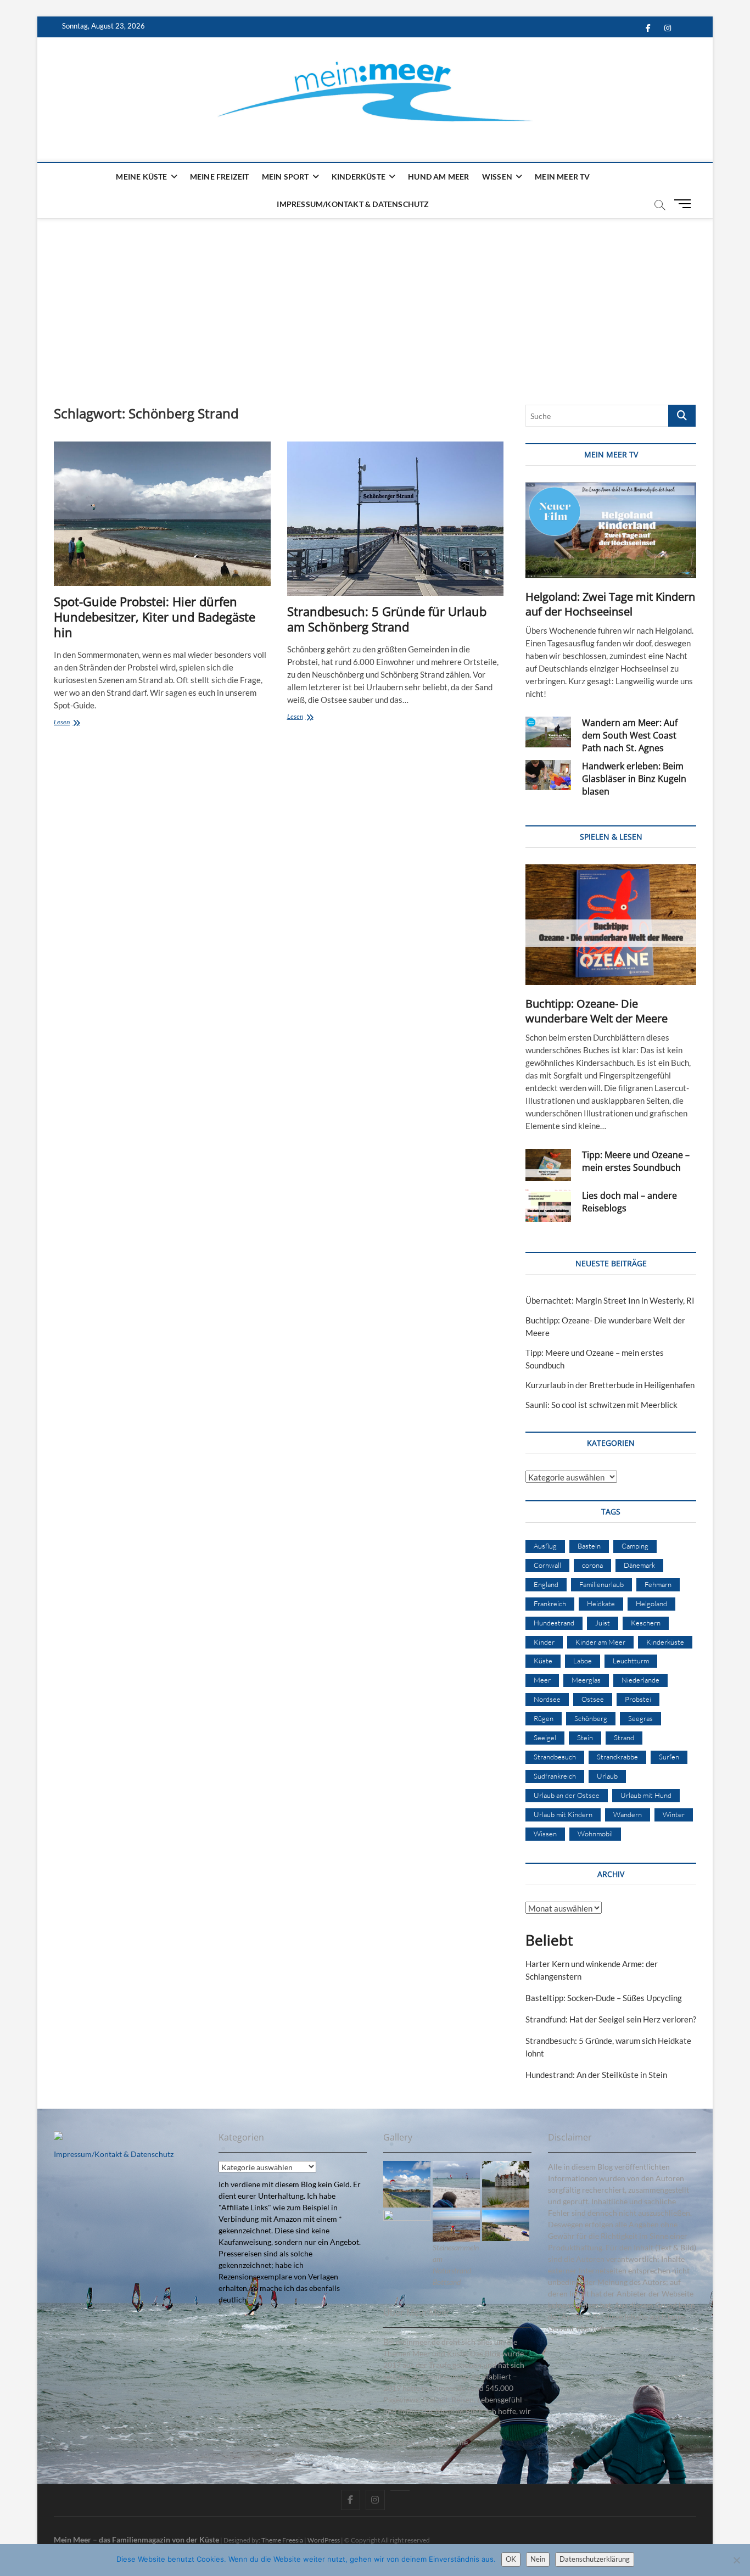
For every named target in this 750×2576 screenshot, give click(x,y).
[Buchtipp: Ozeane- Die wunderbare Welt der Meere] (611, 925)
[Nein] (736, 2560)
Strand (624, 1737)
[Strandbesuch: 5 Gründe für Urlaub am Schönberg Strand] (396, 519)
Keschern (646, 1623)
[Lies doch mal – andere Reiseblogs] (548, 1206)
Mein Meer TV (562, 177)
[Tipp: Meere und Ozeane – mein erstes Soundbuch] (548, 1165)
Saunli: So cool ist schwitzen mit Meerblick (601, 1405)
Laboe (583, 1661)
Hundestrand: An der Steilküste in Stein (596, 2075)
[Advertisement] (375, 300)
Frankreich (550, 1603)
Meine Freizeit (220, 177)
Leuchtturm (631, 1661)
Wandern (628, 1814)
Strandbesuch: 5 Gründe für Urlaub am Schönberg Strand (387, 619)
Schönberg (591, 1718)
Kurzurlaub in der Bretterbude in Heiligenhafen (610, 1385)
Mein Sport (286, 177)
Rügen (544, 1718)
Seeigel (545, 1737)
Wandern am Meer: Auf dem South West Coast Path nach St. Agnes (630, 735)
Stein (585, 1737)
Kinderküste (359, 177)
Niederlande (640, 1680)
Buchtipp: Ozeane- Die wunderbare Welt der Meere (597, 1011)
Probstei (638, 1699)
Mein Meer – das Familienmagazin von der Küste (136, 2539)
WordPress (324, 2540)
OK (511, 2559)
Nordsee (547, 1699)
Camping (635, 1546)
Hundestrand (554, 1623)
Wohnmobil (595, 1834)
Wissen (497, 177)
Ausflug (545, 1546)
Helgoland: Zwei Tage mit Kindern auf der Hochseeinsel (610, 604)
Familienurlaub (601, 1584)
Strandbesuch (555, 1757)
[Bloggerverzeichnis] (58, 2137)
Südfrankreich (555, 1776)
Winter (674, 1814)
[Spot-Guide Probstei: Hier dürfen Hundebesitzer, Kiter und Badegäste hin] (162, 514)
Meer (542, 1680)
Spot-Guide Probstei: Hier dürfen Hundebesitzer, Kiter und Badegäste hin (155, 617)
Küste (543, 1661)
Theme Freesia (282, 2540)
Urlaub (607, 1776)
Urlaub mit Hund (646, 1795)
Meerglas (586, 1680)
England (546, 1584)
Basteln (589, 1546)
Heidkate (601, 1603)
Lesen (82, 723)
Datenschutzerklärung (595, 2559)
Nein (538, 2559)
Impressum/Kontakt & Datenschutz (353, 204)
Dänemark (639, 1565)
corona (592, 1565)
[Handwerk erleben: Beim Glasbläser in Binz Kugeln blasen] (548, 775)
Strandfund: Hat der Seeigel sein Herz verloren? (611, 2019)
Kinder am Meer (600, 1642)
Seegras (640, 1718)
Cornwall (547, 1565)
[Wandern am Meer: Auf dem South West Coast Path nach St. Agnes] (548, 732)
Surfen (669, 1757)
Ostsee (593, 1699)
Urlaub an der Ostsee (567, 1795)
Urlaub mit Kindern (563, 1814)
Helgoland (651, 1603)
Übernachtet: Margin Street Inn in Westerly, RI (610, 1300)
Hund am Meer (438, 177)
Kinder (544, 1642)
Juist (603, 1623)
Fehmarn (658, 1584)
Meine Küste (141, 177)
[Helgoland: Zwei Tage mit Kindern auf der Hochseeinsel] (611, 530)
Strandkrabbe (617, 1757)
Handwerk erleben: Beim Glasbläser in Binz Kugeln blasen (634, 779)
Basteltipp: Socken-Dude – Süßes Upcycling (604, 1998)
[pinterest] (400, 2490)
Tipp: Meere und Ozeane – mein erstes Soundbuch (636, 1161)
